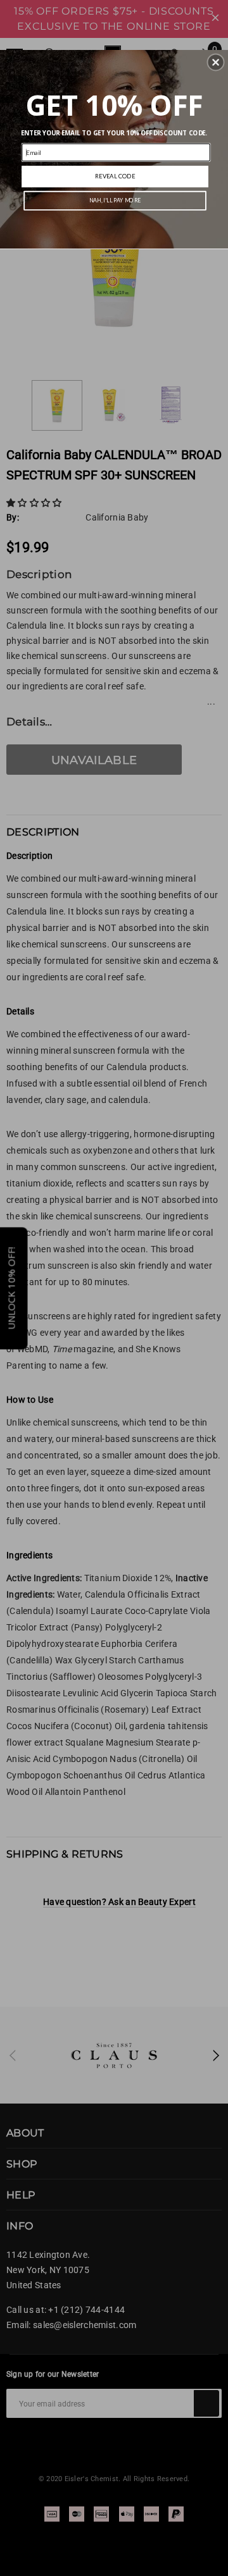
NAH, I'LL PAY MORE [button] (115, 201)
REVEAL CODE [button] (115, 176)
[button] (216, 63)
